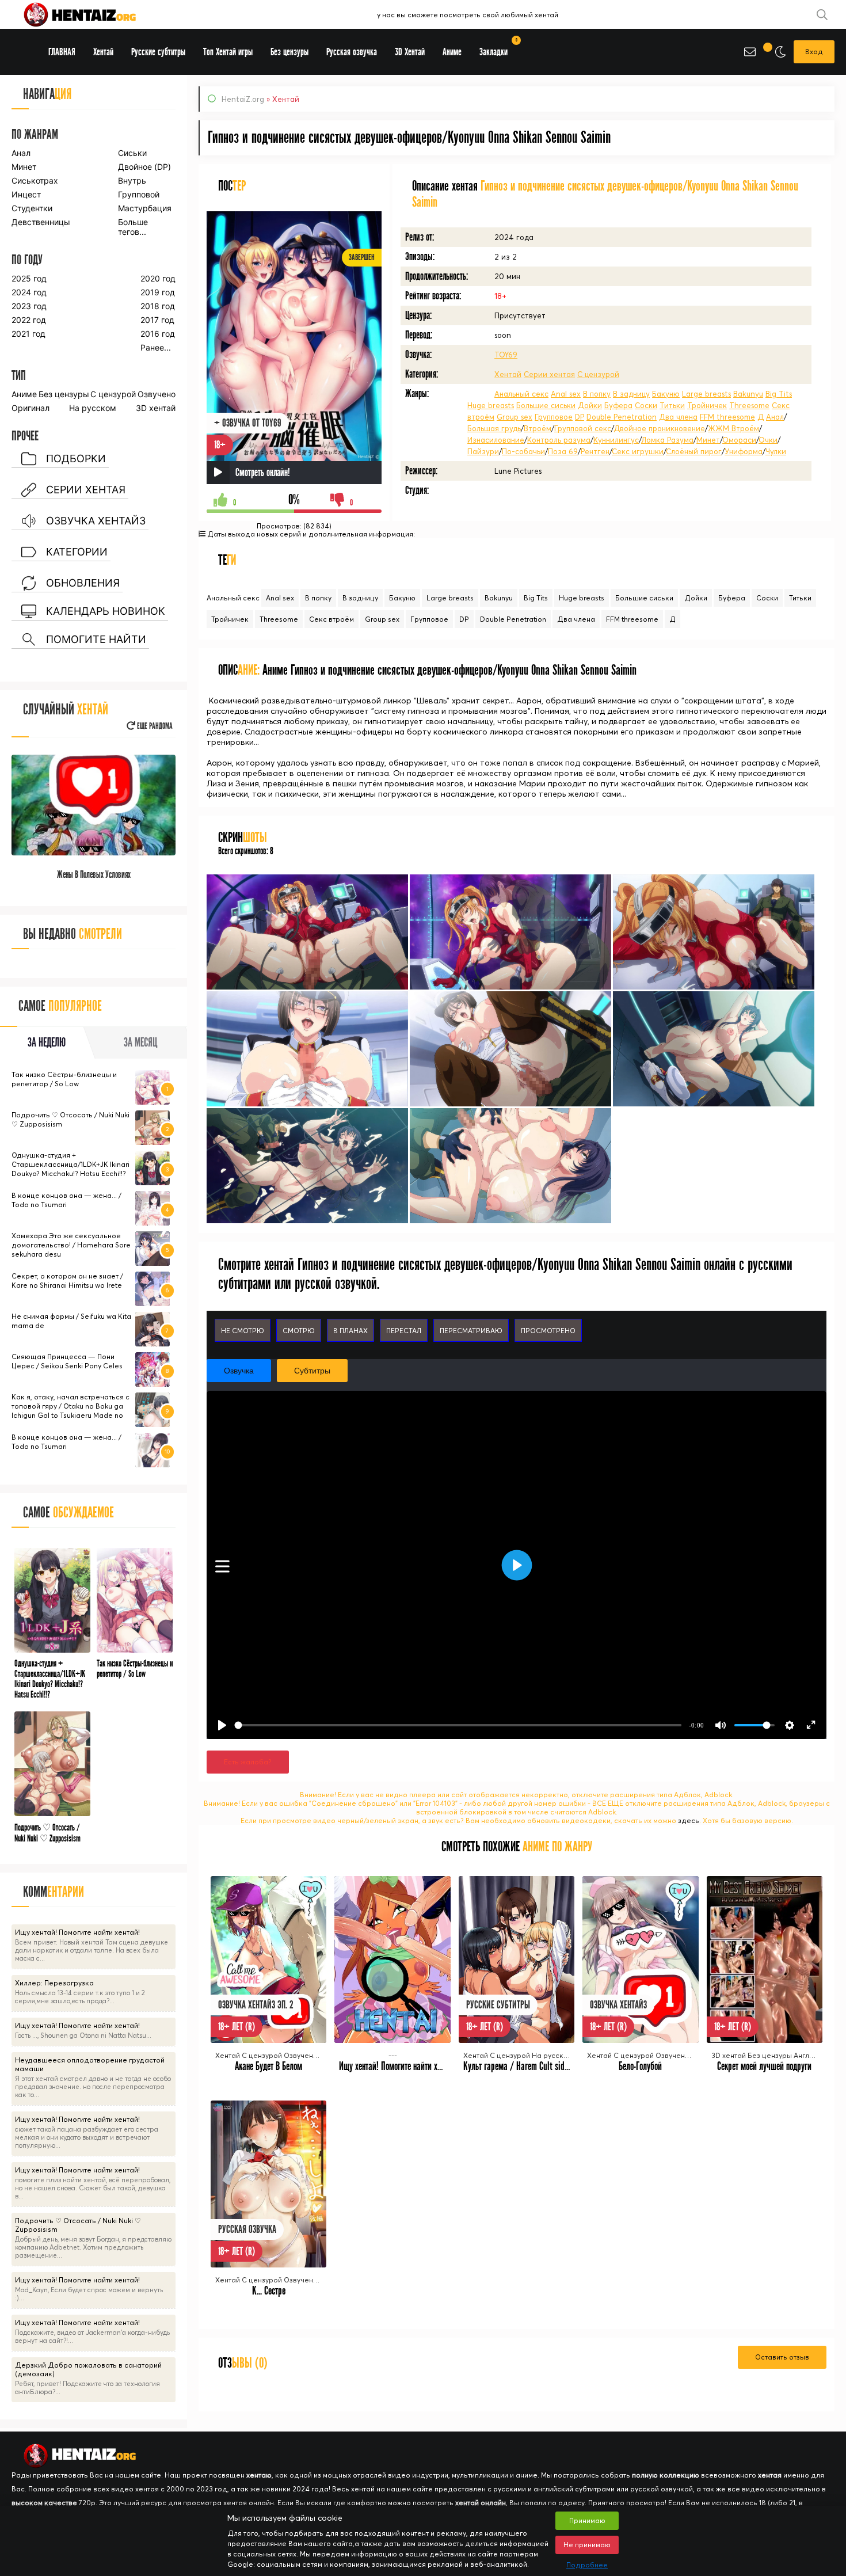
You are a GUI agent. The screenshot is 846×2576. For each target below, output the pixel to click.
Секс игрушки (638, 451)
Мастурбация (145, 208)
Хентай (508, 374)
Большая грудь (494, 428)
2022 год (29, 320)
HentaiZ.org (243, 99)
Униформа (744, 451)
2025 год (29, 278)
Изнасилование (496, 440)
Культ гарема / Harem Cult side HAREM (528, 2066)
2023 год (29, 306)
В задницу (631, 394)
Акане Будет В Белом (268, 2066)
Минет (708, 440)
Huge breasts (491, 405)
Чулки (776, 451)
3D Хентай (410, 52)
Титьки (672, 405)
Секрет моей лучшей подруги (764, 2066)
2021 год (28, 334)
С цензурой (598, 374)
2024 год (29, 292)
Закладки (498, 48)
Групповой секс (583, 428)
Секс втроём (331, 619)
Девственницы (40, 222)
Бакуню (666, 394)
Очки (768, 440)
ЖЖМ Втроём (733, 428)
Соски (646, 405)
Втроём (538, 428)
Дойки (590, 405)
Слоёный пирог (694, 451)
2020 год (158, 278)
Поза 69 (563, 451)
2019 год (158, 292)
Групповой (139, 194)
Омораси (739, 440)
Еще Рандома (154, 726)
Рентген (595, 451)
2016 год (158, 334)
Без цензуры (64, 394)
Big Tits (779, 394)
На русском (93, 408)
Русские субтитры (158, 52)
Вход (814, 52)
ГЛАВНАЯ (62, 52)
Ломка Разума (667, 440)
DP (580, 417)
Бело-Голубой (640, 2066)
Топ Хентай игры (228, 52)
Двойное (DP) (144, 167)
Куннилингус (616, 440)
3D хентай (156, 408)
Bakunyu (748, 394)
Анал (775, 417)
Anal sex (566, 394)
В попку (597, 394)
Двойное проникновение (659, 428)
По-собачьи (523, 451)
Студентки (32, 208)
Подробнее (587, 2565)
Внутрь (132, 180)
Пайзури (483, 451)
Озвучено (157, 394)
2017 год (157, 320)
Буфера (618, 405)
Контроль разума (559, 440)
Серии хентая (549, 374)
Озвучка (239, 1371)
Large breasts (706, 394)
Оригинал (31, 408)
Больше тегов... (133, 227)
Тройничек (707, 405)
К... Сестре (269, 2291)
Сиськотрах (35, 180)
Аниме (24, 394)
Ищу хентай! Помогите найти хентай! (398, 2066)
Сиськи (132, 153)
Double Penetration (622, 417)
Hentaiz (92, 14)
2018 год (158, 306)
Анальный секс (521, 394)
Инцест (26, 194)
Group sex (515, 417)
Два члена (678, 417)
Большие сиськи (546, 405)
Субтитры (312, 1371)
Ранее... (156, 347)
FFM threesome (727, 417)
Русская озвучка (352, 52)
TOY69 (506, 355)
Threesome (749, 405)
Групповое (554, 417)
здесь (689, 1820)
